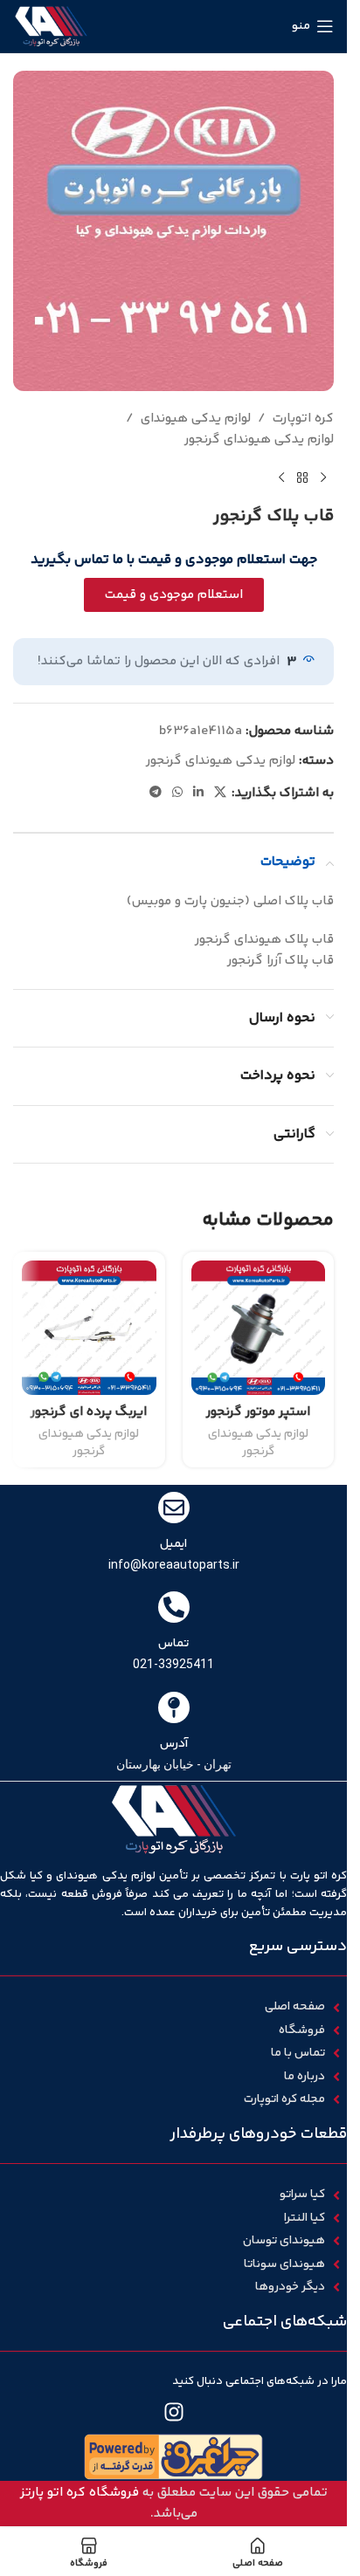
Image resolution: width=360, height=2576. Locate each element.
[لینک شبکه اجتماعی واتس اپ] (177, 793)
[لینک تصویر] (174, 2457)
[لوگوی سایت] (51, 26)
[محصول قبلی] (323, 478)
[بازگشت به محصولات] (302, 478)
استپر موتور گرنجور (258, 1412)
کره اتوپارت (303, 419)
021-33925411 (173, 1664)
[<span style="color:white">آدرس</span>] (174, 1707)
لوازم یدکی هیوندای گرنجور (259, 440)
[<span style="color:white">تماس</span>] (174, 1607)
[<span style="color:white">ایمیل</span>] (174, 1508)
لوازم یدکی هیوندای (196, 419)
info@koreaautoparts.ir (174, 1564)
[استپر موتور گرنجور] (259, 1328)
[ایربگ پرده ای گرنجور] (89, 1328)
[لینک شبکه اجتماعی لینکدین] (198, 793)
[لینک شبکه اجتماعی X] (220, 793)
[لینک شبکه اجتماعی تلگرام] (156, 793)
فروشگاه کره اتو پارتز (80, 2493)
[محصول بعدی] (281, 478)
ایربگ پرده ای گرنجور (89, 1412)
